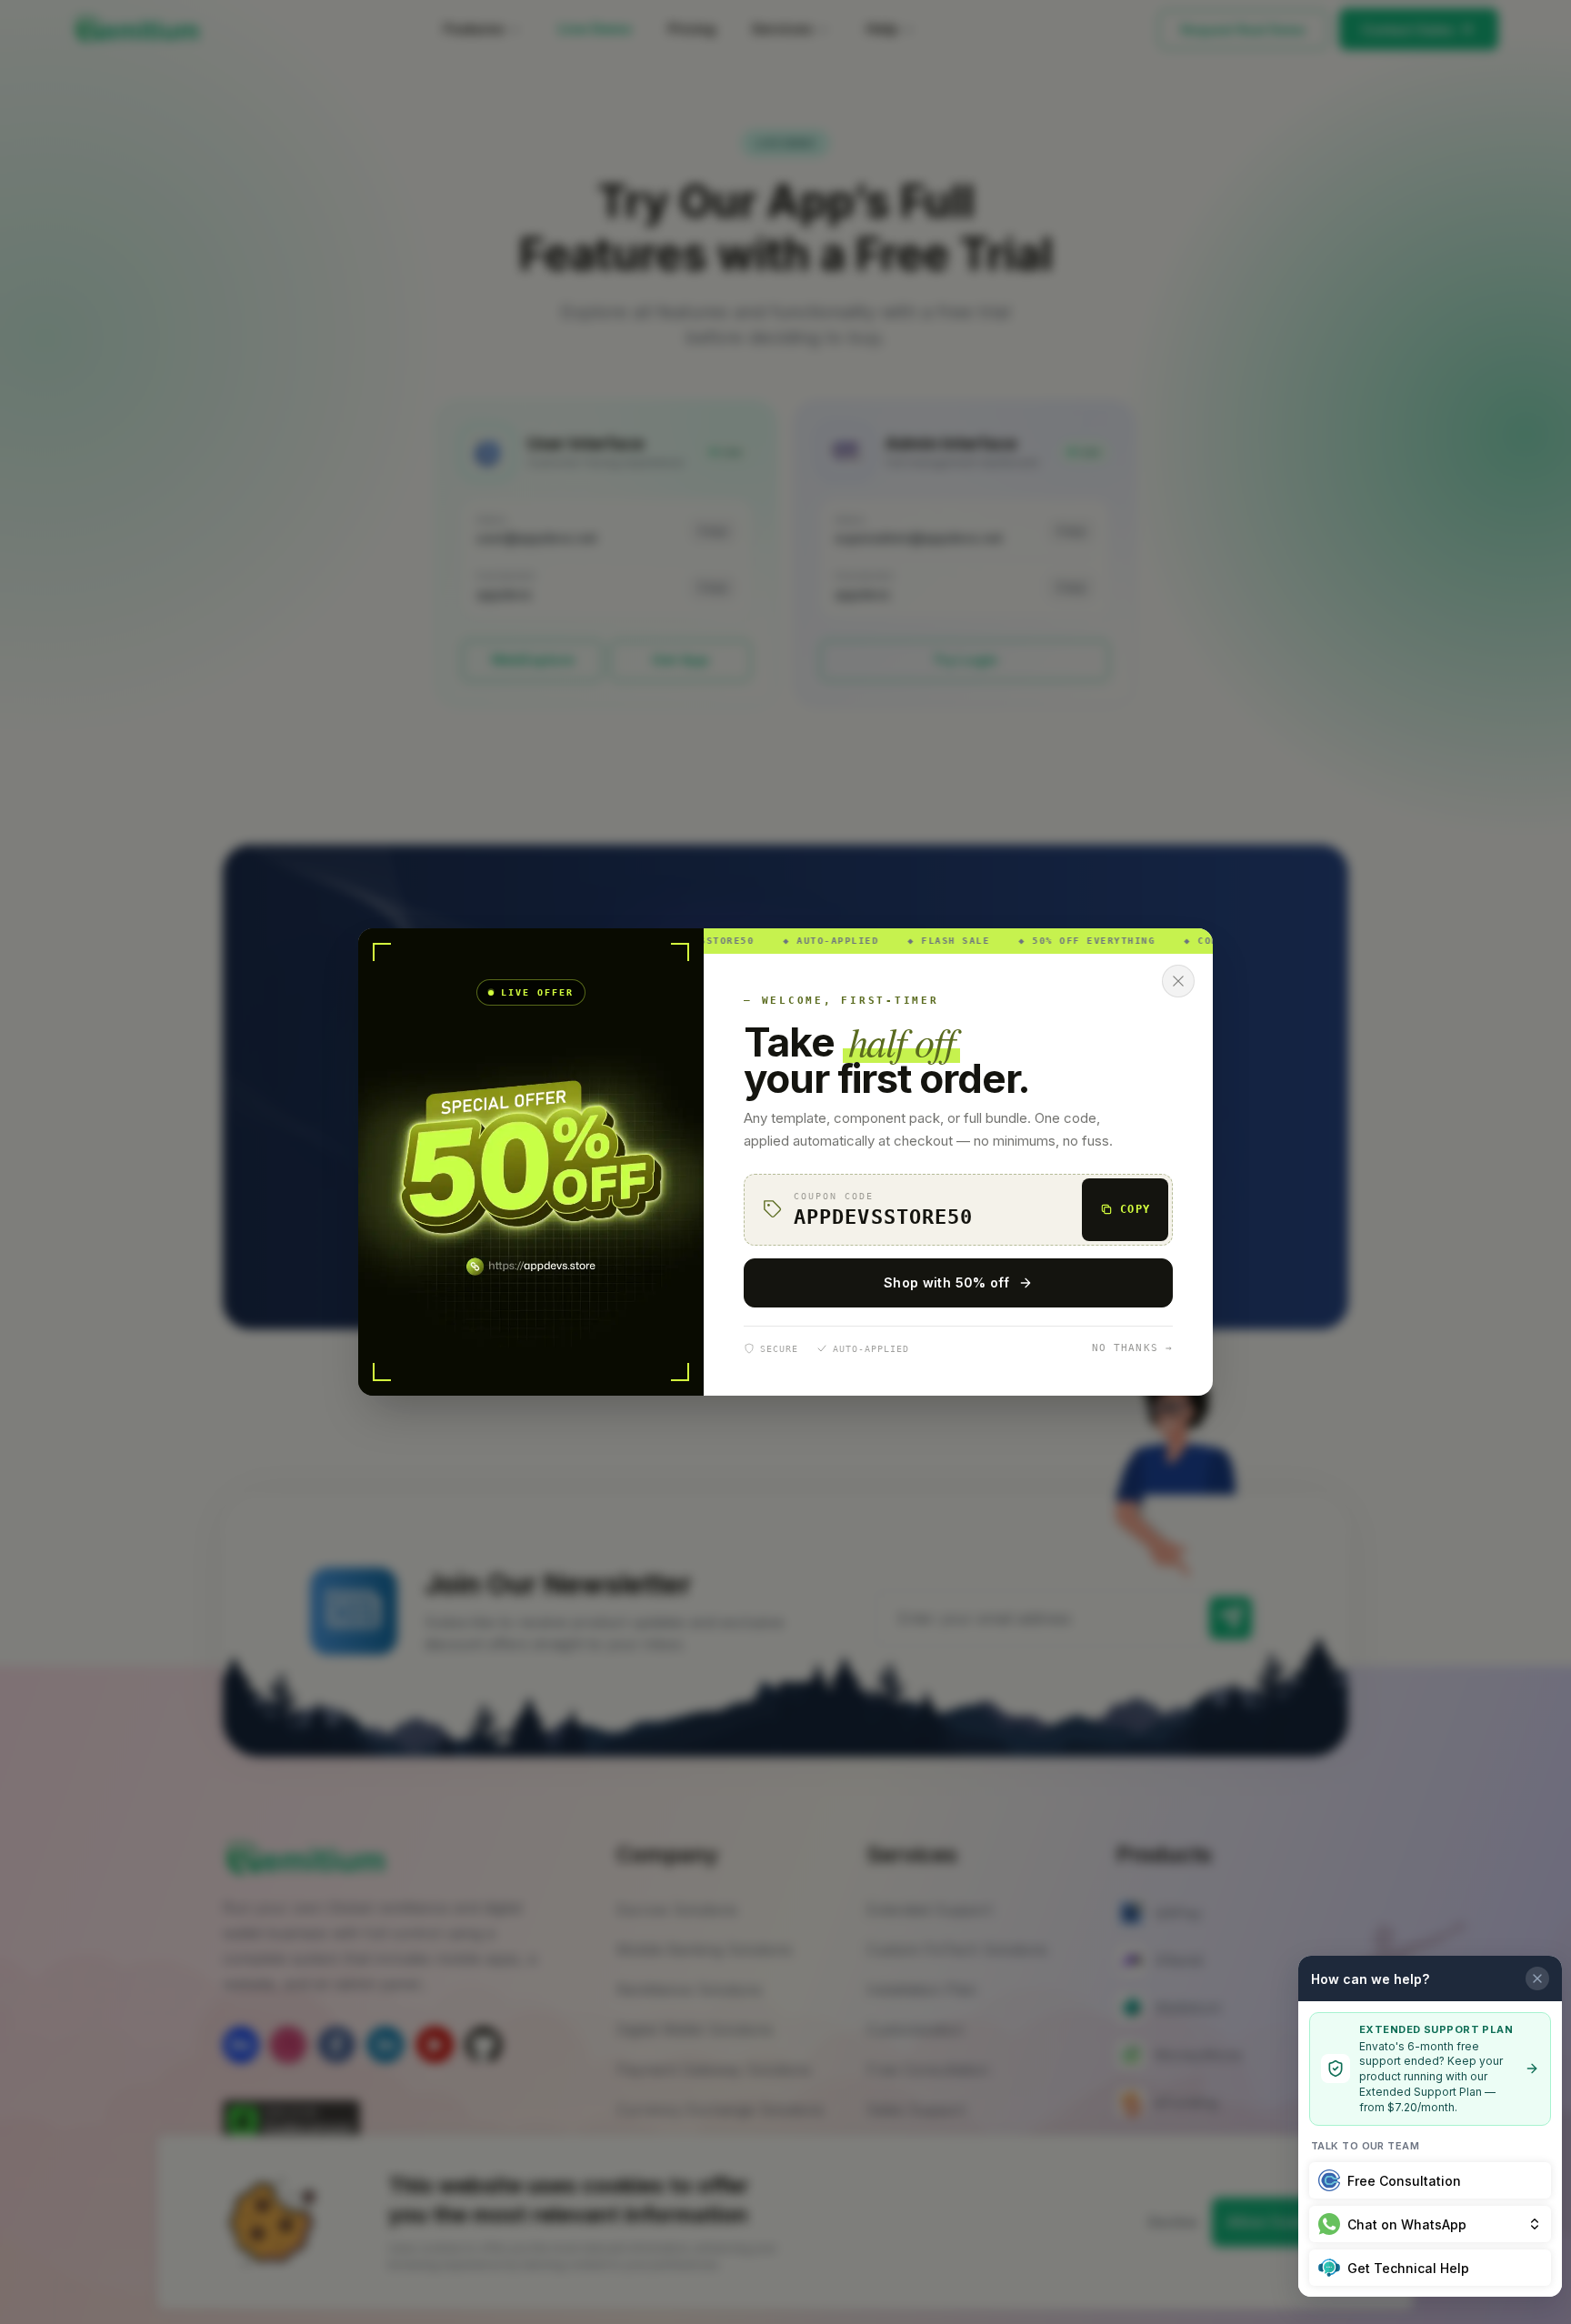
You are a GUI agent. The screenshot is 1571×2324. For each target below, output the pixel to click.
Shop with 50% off (946, 1282)
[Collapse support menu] (1537, 1978)
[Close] (1178, 981)
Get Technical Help (1408, 2268)
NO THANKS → (1132, 1348)
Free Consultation (1404, 2181)
